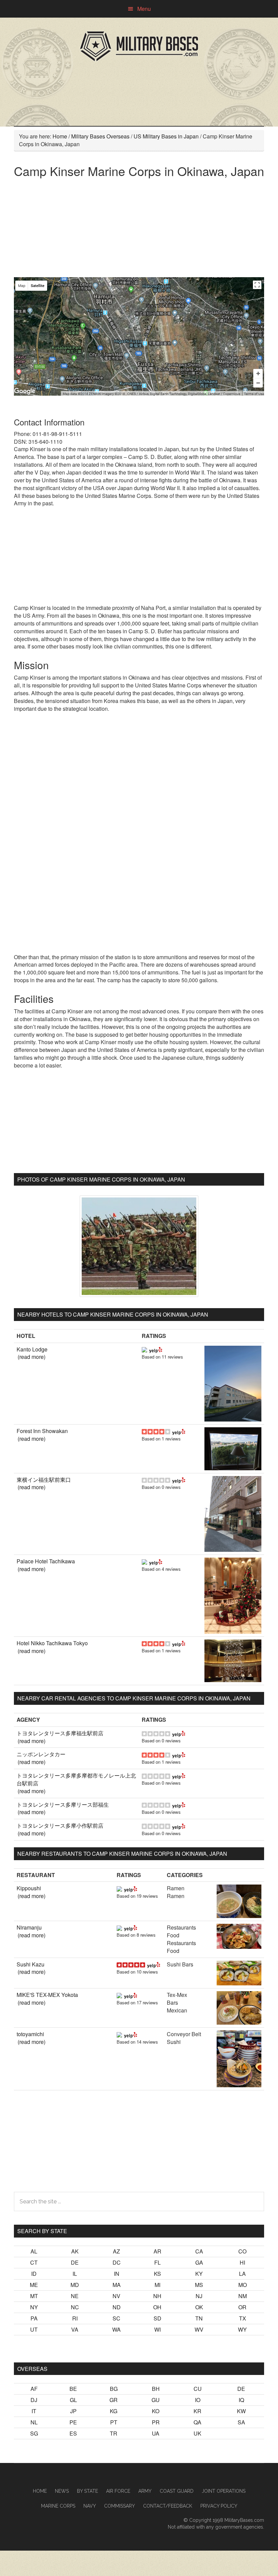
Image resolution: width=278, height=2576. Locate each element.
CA (199, 2251)
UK (197, 2433)
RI (75, 2318)
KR (197, 2411)
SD (157, 2318)
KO (156, 2411)
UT (34, 2329)
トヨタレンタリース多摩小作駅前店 (60, 1825)
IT (34, 2411)
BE (73, 2389)
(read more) (32, 1357)
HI (242, 2262)
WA (116, 2329)
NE (75, 2296)
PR (156, 2422)
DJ (34, 2400)
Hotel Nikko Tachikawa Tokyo (52, 1643)
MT (34, 2296)
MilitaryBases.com (244, 2520)
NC (75, 2307)
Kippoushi (29, 1888)
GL (73, 2400)
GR (114, 2400)
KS (157, 2274)
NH (157, 2296)
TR (114, 2433)
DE (75, 2262)
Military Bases (139, 46)
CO (242, 2251)
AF (34, 2389)
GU (156, 2400)
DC (117, 2262)
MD (75, 2285)
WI (157, 2329)
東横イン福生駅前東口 (44, 1480)
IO (198, 2400)
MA (117, 2285)
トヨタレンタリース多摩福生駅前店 (60, 1733)
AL (34, 2251)
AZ (116, 2251)
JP (73, 2411)
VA (75, 2329)
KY (199, 2274)
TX (243, 2318)
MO (243, 2285)
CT (34, 2262)
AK (75, 2251)
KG (114, 2411)
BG (114, 2389)
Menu (144, 9)
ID (34, 2274)
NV (116, 2296)
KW (241, 2411)
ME (34, 2285)
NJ (199, 2296)
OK (199, 2307)
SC (116, 2318)
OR (242, 2307)
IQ (241, 2400)
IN (117, 2274)
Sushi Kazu (31, 1964)
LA (242, 2274)
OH (157, 2307)
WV (199, 2329)
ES (73, 2433)
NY (34, 2307)
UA (156, 2433)
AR (157, 2251)
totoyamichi (30, 2034)
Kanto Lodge (32, 1349)
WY (242, 2329)
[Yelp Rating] (156, 1349)
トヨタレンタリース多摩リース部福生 (63, 1804)
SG (34, 2433)
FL (157, 2262)
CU (198, 2389)
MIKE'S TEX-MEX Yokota (47, 1995)
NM (243, 2296)
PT (114, 2422)
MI (157, 2285)
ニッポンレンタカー (41, 1754)
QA (197, 2422)
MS (199, 2285)
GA (199, 2262)
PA (34, 2318)
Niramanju (29, 1927)
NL (34, 2422)
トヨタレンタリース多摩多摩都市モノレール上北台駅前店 (76, 1779)
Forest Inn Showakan (42, 1431)
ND (117, 2307)
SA (241, 2422)
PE (73, 2422)
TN (199, 2318)
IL (75, 2274)
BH (156, 2389)
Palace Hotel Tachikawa (46, 1561)
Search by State (42, 2231)
